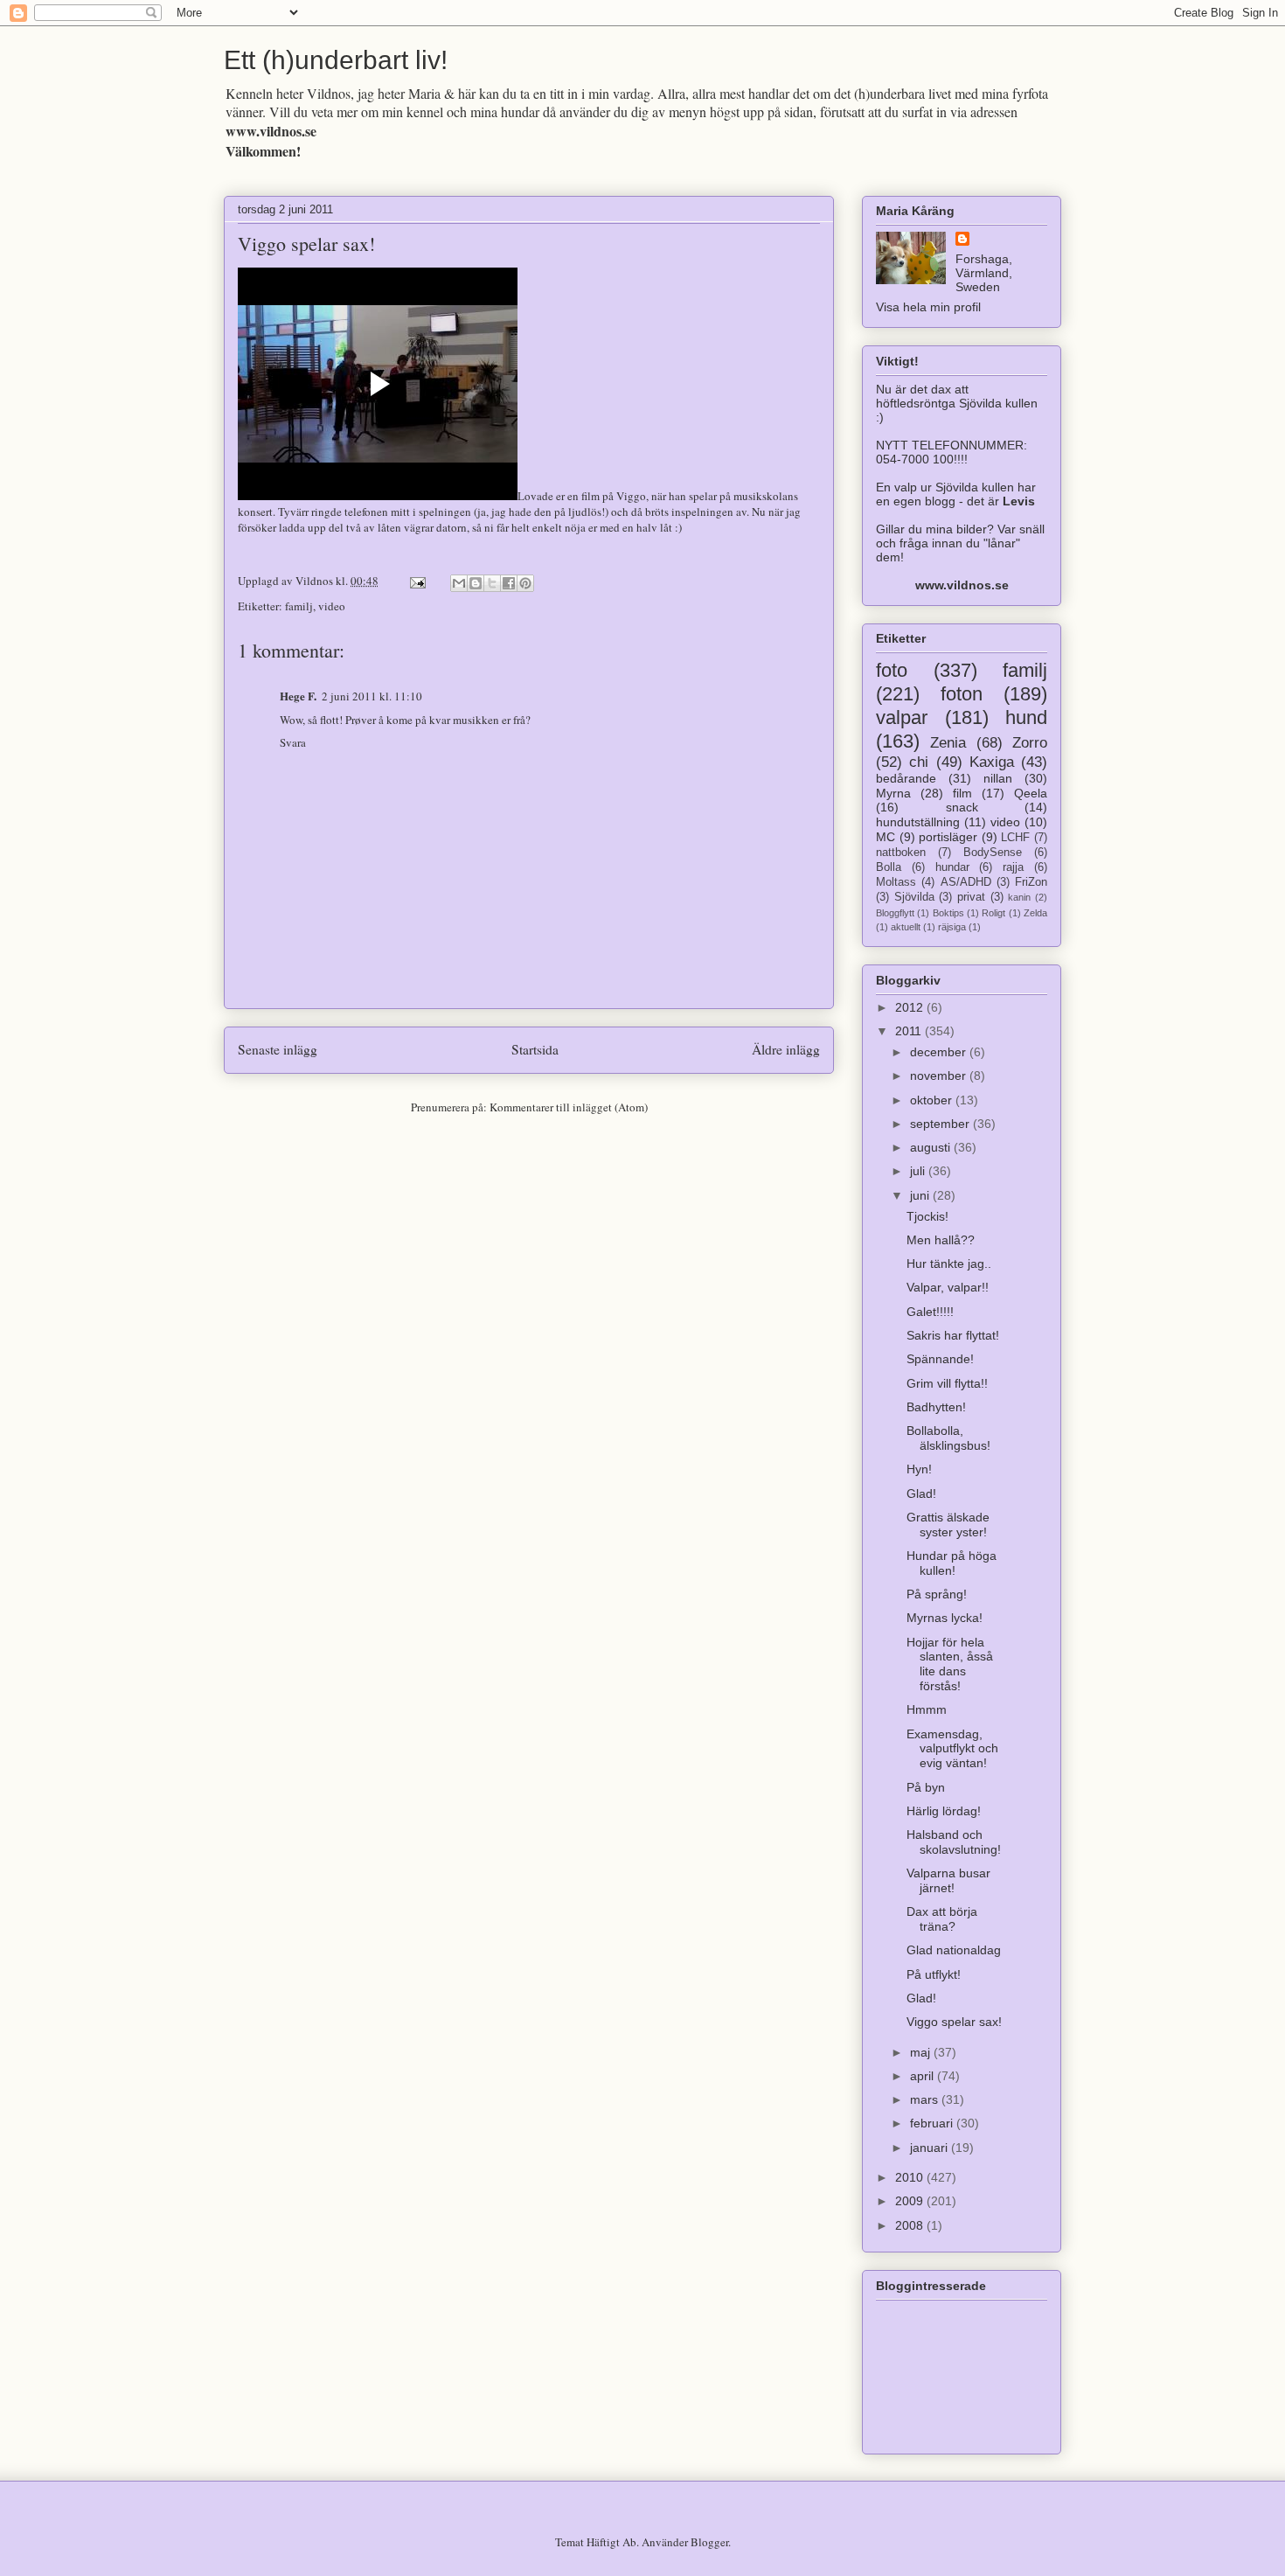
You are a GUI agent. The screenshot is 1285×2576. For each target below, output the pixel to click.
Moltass (896, 882)
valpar (902, 717)
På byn (926, 1787)
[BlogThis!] (476, 583)
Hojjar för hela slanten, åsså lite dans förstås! (950, 1664)
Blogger (709, 2542)
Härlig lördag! (944, 1811)
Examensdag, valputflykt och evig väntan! (952, 1749)
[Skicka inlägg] (416, 581)
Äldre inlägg (786, 1049)
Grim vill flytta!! (947, 1383)
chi (919, 762)
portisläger (948, 837)
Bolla (889, 867)
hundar (952, 867)
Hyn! (919, 1469)
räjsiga (952, 927)
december (940, 1052)
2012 (911, 1007)
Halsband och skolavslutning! (954, 1842)
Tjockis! (927, 1216)
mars (926, 2099)
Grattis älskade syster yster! (948, 1525)
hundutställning (918, 822)
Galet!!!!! (930, 1312)
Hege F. (298, 696)
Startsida (535, 1049)
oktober (933, 1100)
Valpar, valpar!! (948, 1287)
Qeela (1031, 793)
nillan (998, 778)
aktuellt (906, 927)
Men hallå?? (941, 1240)
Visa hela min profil (928, 307)
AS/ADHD (966, 882)
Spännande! (940, 1359)
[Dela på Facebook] (509, 583)
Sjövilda (914, 897)
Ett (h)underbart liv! (336, 60)
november (940, 1076)
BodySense (993, 853)
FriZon (1031, 882)
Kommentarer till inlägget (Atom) (569, 1107)
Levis (1019, 501)
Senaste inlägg (278, 1049)
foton (962, 694)
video (332, 606)
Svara (293, 742)
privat (971, 897)
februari (933, 2123)
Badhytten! (936, 1407)
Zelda (1035, 913)
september (941, 1124)
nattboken (901, 853)
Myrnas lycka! (945, 1618)
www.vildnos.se (271, 131)
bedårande (906, 778)
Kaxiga (992, 762)
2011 (910, 1031)
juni (921, 1195)
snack (962, 807)
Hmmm (927, 1709)
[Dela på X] (492, 583)
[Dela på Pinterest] (525, 583)
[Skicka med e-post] (459, 583)
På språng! (937, 1594)
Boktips (948, 913)
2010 (911, 2177)
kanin (1019, 897)
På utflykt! (934, 1974)
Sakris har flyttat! (953, 1335)
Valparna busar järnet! (948, 1880)
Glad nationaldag (954, 1950)
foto (892, 670)
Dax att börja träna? (942, 1919)
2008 (911, 2225)
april (924, 2076)
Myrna (893, 793)
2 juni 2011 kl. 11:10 (372, 696)
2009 (911, 2201)
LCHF (1015, 838)
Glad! (921, 1493)
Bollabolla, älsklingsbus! (948, 1438)
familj (299, 606)
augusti (932, 1147)
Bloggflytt (895, 913)
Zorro (1030, 743)
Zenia (948, 743)
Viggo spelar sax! (306, 244)
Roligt (993, 913)
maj (922, 2052)
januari (931, 2148)
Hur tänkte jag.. (949, 1264)
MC (886, 837)
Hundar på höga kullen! (952, 1563)
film (962, 793)
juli (919, 1171)
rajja (1013, 867)
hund (1026, 717)
